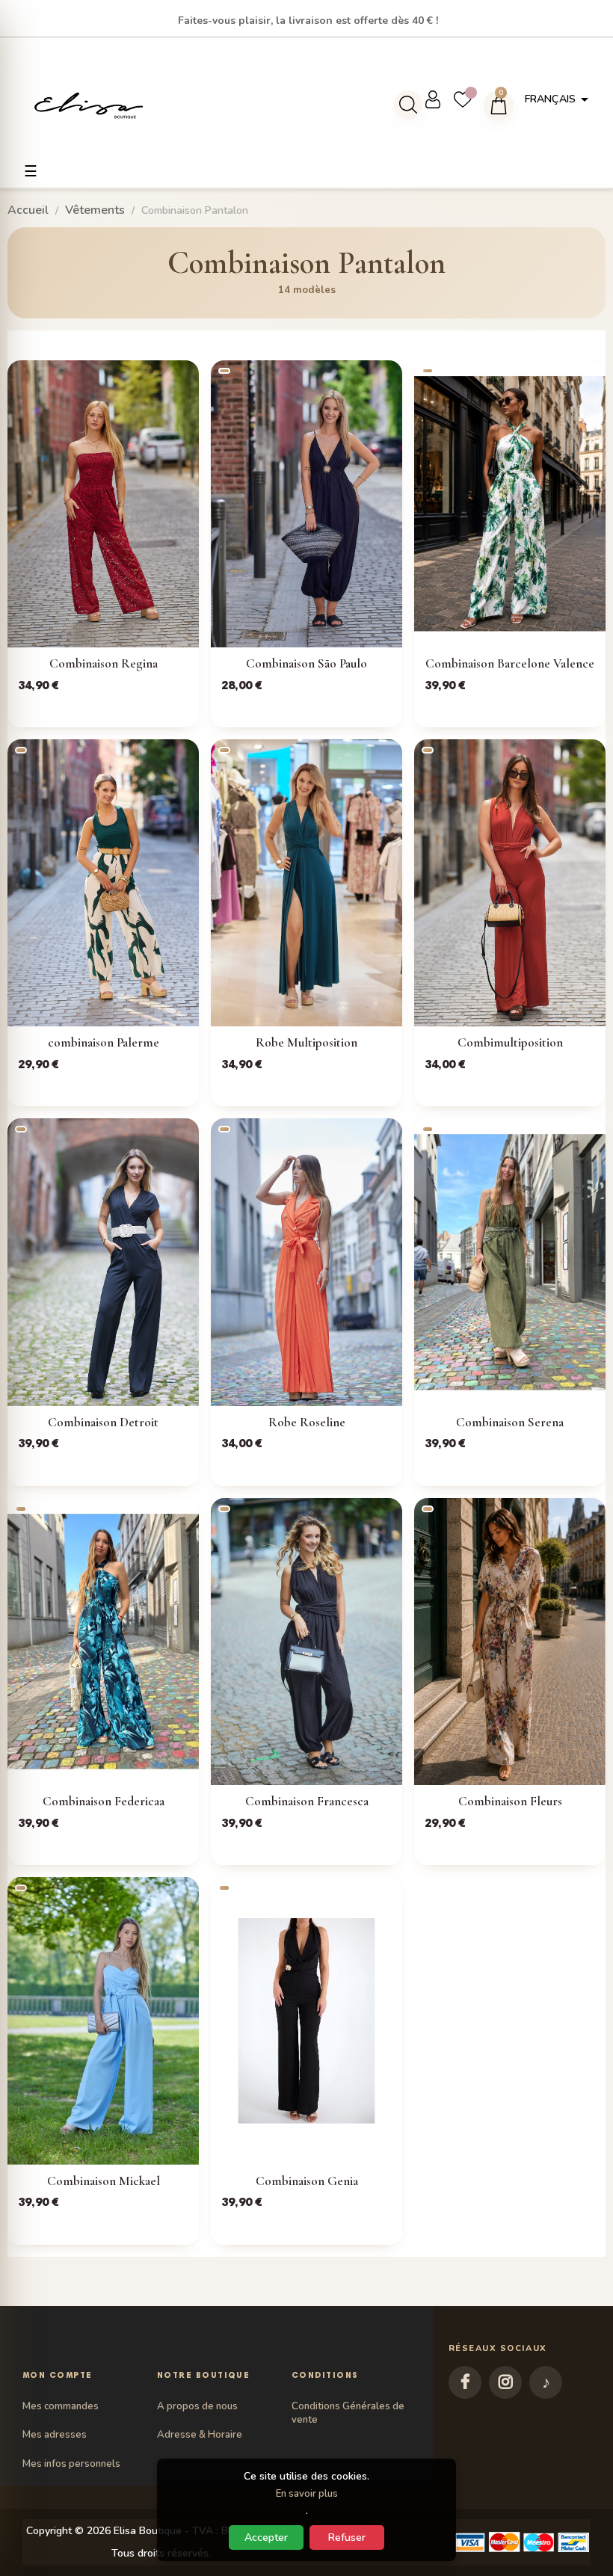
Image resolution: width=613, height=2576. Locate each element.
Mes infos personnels (71, 2464)
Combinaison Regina (104, 663)
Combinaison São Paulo (306, 663)
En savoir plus (307, 2494)
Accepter (266, 2538)
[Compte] (439, 99)
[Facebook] (465, 2382)
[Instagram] (505, 2382)
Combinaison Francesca (307, 1801)
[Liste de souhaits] (469, 99)
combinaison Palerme (104, 1042)
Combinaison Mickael (104, 2181)
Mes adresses (55, 2435)
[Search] (408, 105)
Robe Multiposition (306, 1042)
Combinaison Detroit (103, 1422)
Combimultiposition (510, 1042)
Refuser (347, 2538)
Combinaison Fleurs (510, 1801)
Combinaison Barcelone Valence (510, 663)
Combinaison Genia (307, 2181)
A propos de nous (197, 2406)
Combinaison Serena (510, 1422)
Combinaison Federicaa (104, 1801)
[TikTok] (546, 2382)
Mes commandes (61, 2406)
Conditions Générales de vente (348, 2413)
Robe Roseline (307, 1422)
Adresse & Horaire (200, 2435)
